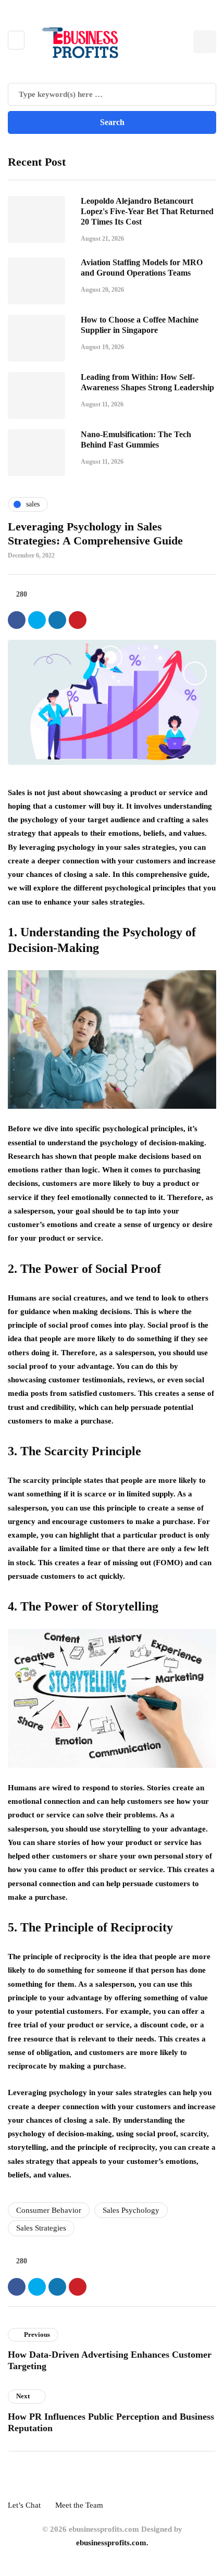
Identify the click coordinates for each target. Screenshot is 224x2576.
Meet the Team (79, 2505)
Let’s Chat (24, 2505)
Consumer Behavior (49, 2210)
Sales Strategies (41, 2228)
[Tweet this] (37, 620)
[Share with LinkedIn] (57, 620)
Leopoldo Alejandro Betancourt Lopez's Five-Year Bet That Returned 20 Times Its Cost (147, 211)
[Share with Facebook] (17, 620)
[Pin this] (78, 620)
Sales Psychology (131, 2210)
